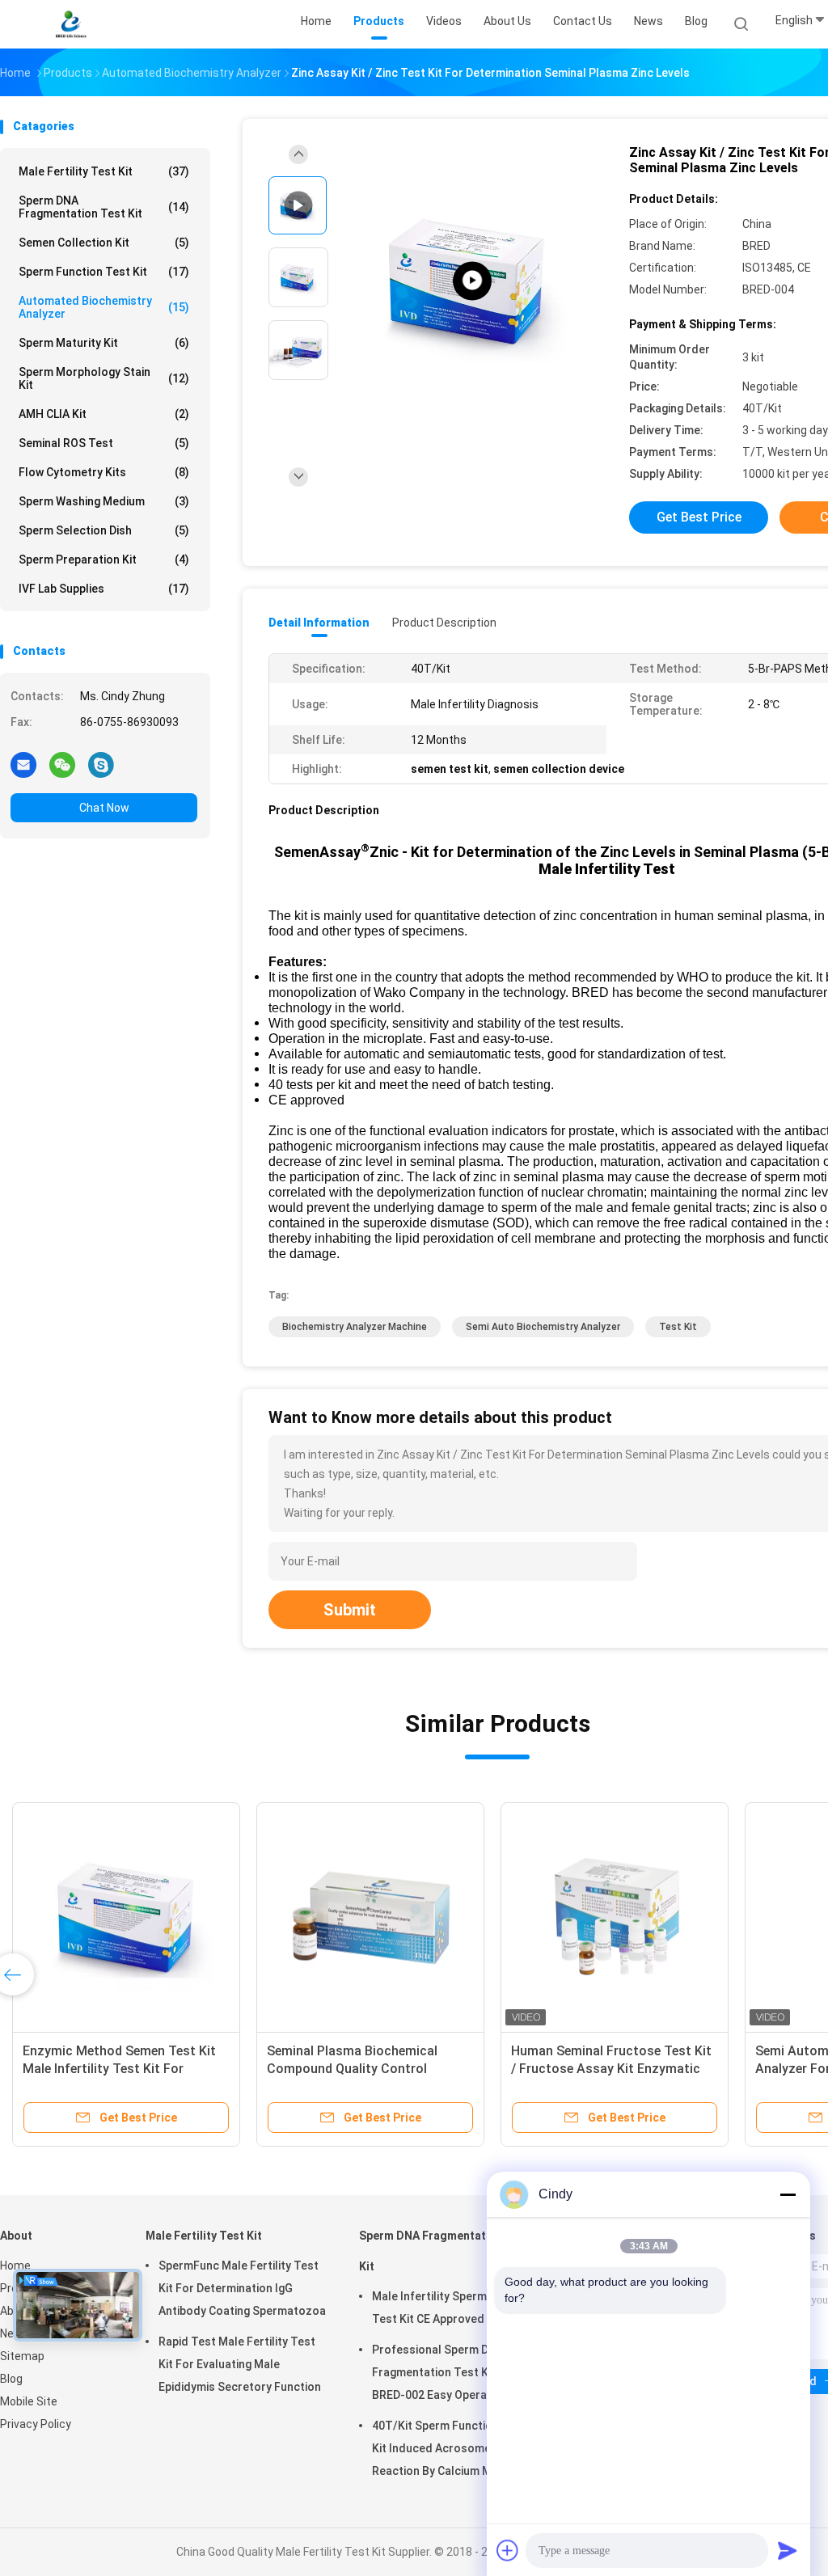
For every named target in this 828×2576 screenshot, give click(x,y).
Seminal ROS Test (104, 443)
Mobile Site (29, 2401)
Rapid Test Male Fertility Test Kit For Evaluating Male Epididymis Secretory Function (240, 2364)
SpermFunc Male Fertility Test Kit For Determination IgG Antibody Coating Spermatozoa (242, 2288)
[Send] (788, 2550)
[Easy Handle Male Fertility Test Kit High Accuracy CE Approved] (472, 281)
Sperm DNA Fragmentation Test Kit (104, 207)
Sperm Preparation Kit (104, 560)
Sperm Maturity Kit (104, 343)
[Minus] (788, 2194)
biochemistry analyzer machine (355, 1327)
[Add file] (508, 2550)
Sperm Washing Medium (104, 501)
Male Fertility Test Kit (104, 171)
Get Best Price (699, 517)
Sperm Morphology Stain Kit (104, 378)
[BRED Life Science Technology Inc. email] (23, 764)
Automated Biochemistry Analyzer (104, 307)
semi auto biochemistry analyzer (543, 1327)
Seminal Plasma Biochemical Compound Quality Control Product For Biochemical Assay (361, 2069)
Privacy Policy (36, 2424)
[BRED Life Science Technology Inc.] (71, 24)
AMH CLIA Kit (104, 414)
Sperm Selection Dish (104, 530)
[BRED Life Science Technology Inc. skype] (101, 764)
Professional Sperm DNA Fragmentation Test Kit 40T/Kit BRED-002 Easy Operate (455, 2372)
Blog (11, 2379)
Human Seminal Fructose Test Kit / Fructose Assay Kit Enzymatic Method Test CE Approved (611, 2069)
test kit (678, 1327)
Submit (350, 1610)
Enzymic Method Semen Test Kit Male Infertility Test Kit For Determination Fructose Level (119, 2069)
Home (15, 2266)
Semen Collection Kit (104, 243)
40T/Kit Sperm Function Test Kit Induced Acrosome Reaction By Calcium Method (449, 2448)
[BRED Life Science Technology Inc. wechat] (62, 764)
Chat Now (104, 808)
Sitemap (22, 2356)
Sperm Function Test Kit (104, 272)
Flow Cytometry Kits (104, 472)
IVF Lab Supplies (104, 589)
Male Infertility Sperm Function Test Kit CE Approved (454, 2308)
